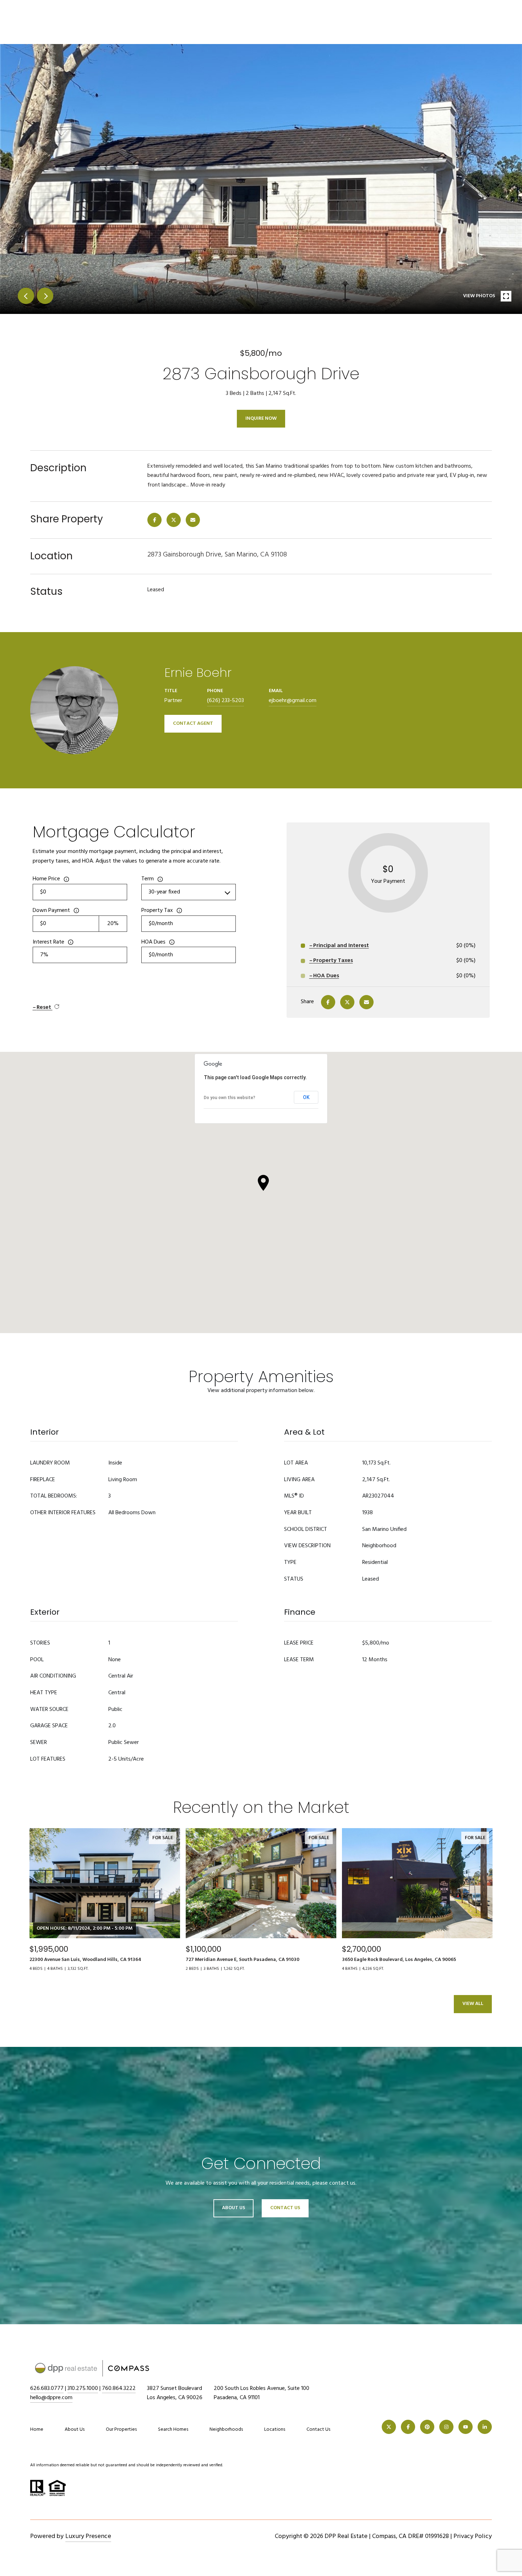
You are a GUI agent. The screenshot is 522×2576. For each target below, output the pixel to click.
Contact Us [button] (285, 2208)
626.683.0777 (47, 2388)
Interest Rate (48, 942)
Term (148, 879)
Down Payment (51, 911)
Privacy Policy (473, 2536)
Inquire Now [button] (261, 419)
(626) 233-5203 (225, 701)
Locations (275, 2430)
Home (37, 2430)
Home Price (46, 879)
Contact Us (318, 2430)
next (45, 296)
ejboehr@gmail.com (293, 701)
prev (26, 296)
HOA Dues (153, 942)
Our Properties (121, 2430)
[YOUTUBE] (466, 2427)
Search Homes (173, 2430)
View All (473, 2004)
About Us (233, 2208)
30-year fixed (164, 892)
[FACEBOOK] (408, 2427)
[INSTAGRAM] (446, 2427)
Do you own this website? (230, 1098)
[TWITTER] (389, 2427)
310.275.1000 (83, 2388)
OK (306, 1097)
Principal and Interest (341, 946)
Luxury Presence (88, 2536)
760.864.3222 (119, 2388)
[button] (263, 1183)
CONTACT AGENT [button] (193, 724)
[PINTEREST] (427, 2427)
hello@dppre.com (51, 2398)
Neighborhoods (226, 2430)
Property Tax (157, 911)
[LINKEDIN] (485, 2427)
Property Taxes (333, 961)
